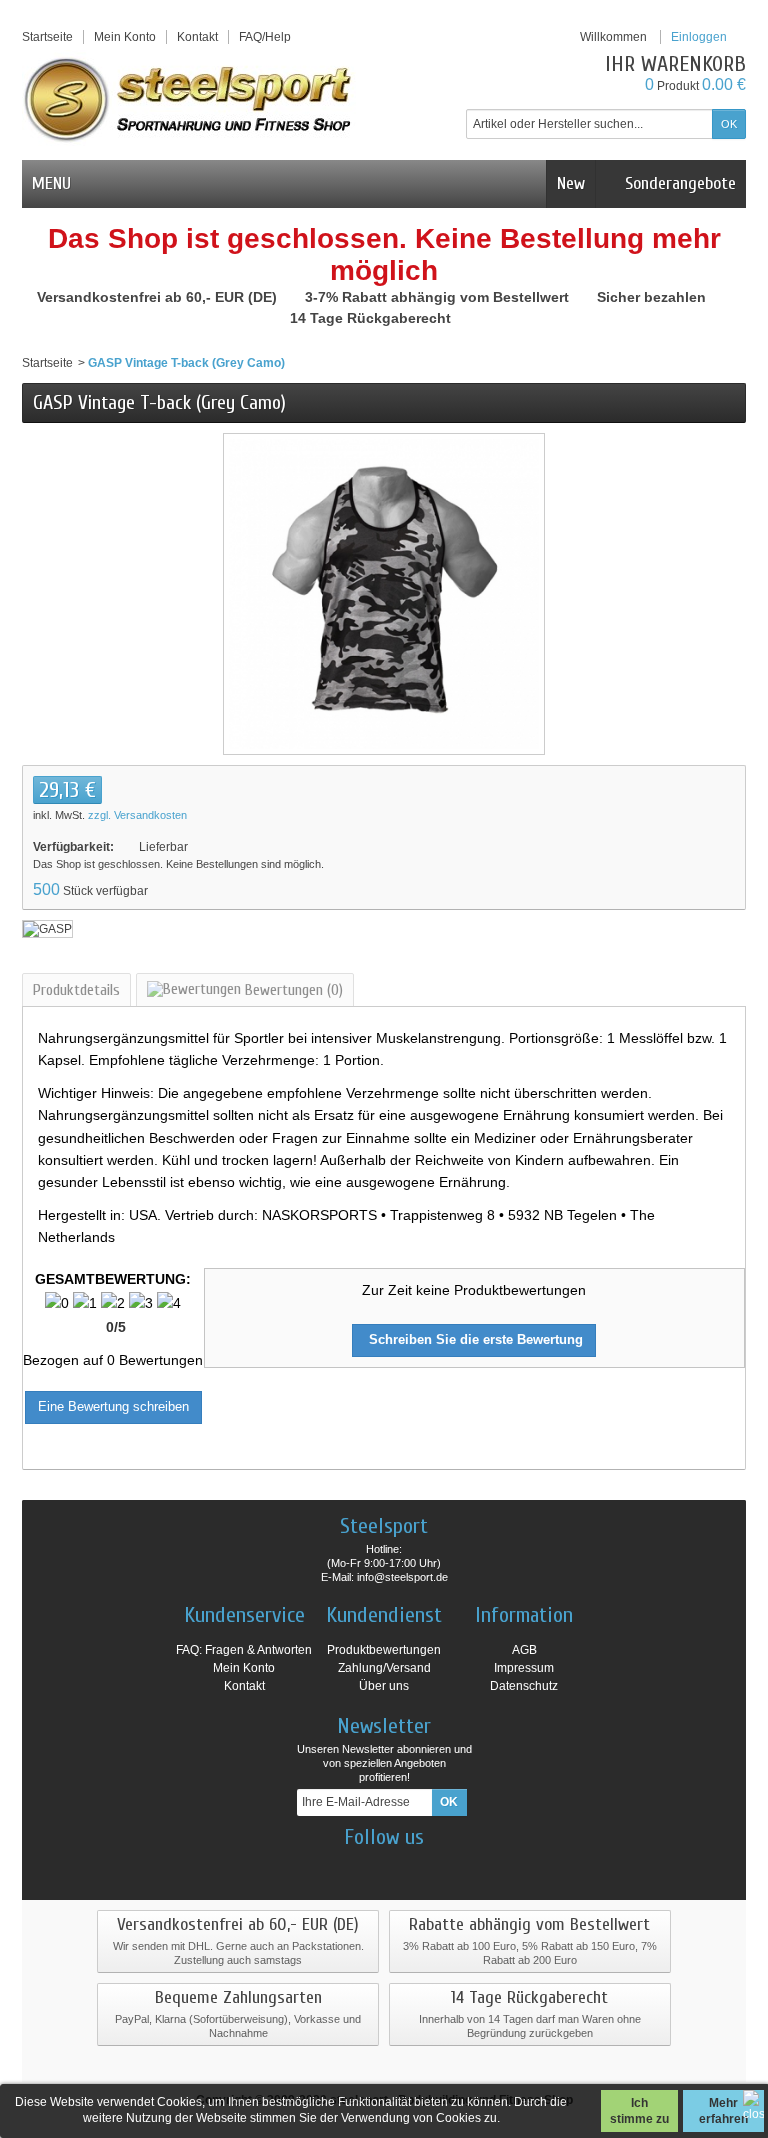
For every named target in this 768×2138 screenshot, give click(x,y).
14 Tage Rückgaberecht (372, 318)
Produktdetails (76, 990)
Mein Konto (125, 37)
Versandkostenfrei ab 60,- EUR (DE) (159, 297)
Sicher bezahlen (653, 297)
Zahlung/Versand (384, 1668)
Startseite (47, 363)
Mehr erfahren (723, 2111)
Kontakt (244, 1686)
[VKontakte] (437, 1867)
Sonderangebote (678, 183)
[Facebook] (332, 1867)
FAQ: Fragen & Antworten (244, 1650)
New (571, 183)
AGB (524, 1650)
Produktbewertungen (384, 1650)
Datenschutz (524, 1686)
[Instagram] (367, 1867)
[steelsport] (189, 99)
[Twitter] (402, 1867)
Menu (51, 183)
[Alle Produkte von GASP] (47, 928)
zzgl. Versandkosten (137, 815)
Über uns (384, 1686)
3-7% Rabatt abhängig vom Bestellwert (439, 297)
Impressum (524, 1668)
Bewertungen (292, 990)
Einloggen (699, 37)
